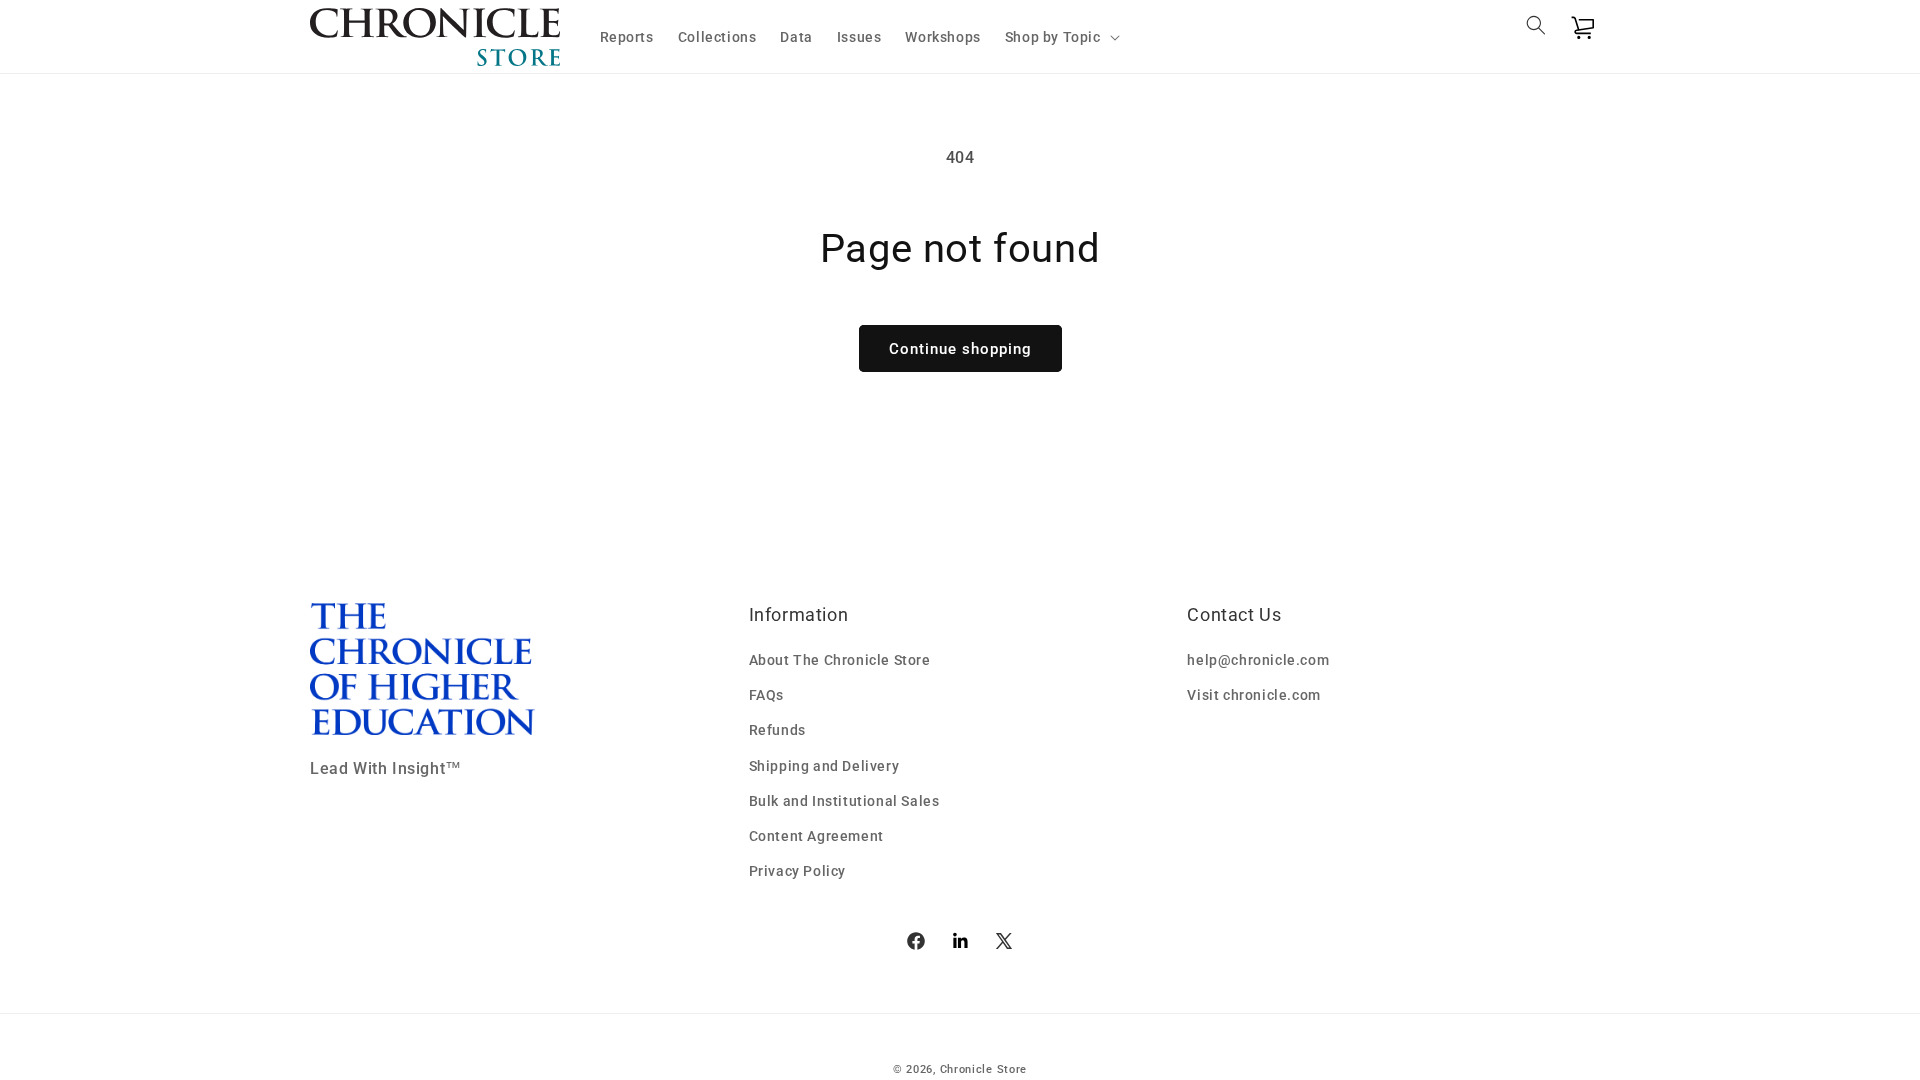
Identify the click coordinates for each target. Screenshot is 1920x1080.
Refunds (777, 730)
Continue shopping (960, 349)
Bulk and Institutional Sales (844, 801)
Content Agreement (816, 836)
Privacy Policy (797, 871)
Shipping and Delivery (824, 766)
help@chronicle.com (1258, 660)
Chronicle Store (984, 1069)
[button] (1060, 37)
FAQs (766, 695)
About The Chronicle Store (840, 660)
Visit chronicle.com (1253, 695)
